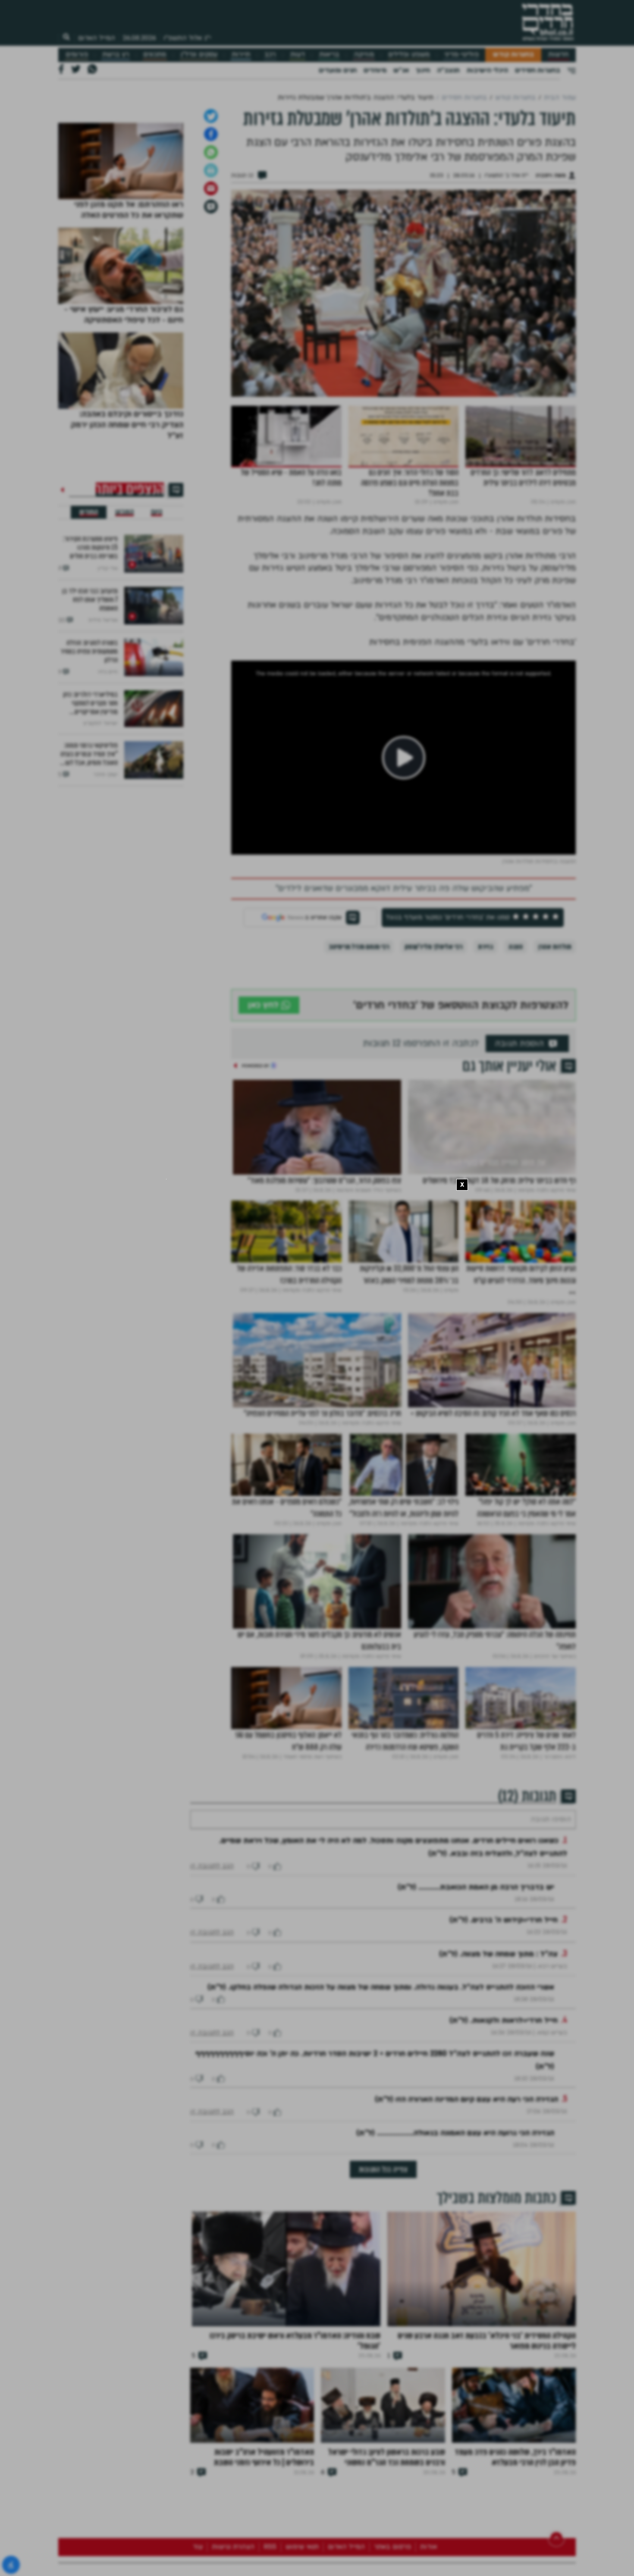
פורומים (77, 55)
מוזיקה (364, 55)
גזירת (485, 1037)
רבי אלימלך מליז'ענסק (433, 1037)
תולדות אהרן (555, 1037)
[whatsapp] (211, 243)
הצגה (516, 1037)
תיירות (241, 55)
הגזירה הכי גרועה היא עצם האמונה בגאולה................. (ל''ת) (455, 2249)
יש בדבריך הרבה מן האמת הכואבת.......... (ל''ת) (476, 2004)
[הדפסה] (211, 261)
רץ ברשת (116, 55)
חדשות (558, 55)
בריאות (329, 55)
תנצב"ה (448, 70)
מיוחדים (375, 70)
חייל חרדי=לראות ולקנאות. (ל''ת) (504, 2137)
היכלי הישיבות (487, 70)
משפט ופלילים (409, 55)
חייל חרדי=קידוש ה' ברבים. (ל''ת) (504, 2036)
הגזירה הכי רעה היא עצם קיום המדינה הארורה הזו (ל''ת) (466, 2216)
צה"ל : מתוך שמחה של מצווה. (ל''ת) (498, 2070)
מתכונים (155, 55)
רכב (270, 55)
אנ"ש (401, 70)
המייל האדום (97, 38)
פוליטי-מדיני (461, 55)
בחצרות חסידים (538, 70)
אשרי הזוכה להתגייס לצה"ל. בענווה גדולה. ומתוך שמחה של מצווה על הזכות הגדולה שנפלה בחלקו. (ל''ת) (381, 2104)
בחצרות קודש (513, 55)
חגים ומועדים (338, 70)
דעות (298, 55)
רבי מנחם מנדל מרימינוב (359, 1037)
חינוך (423, 70)
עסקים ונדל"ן (199, 55)
